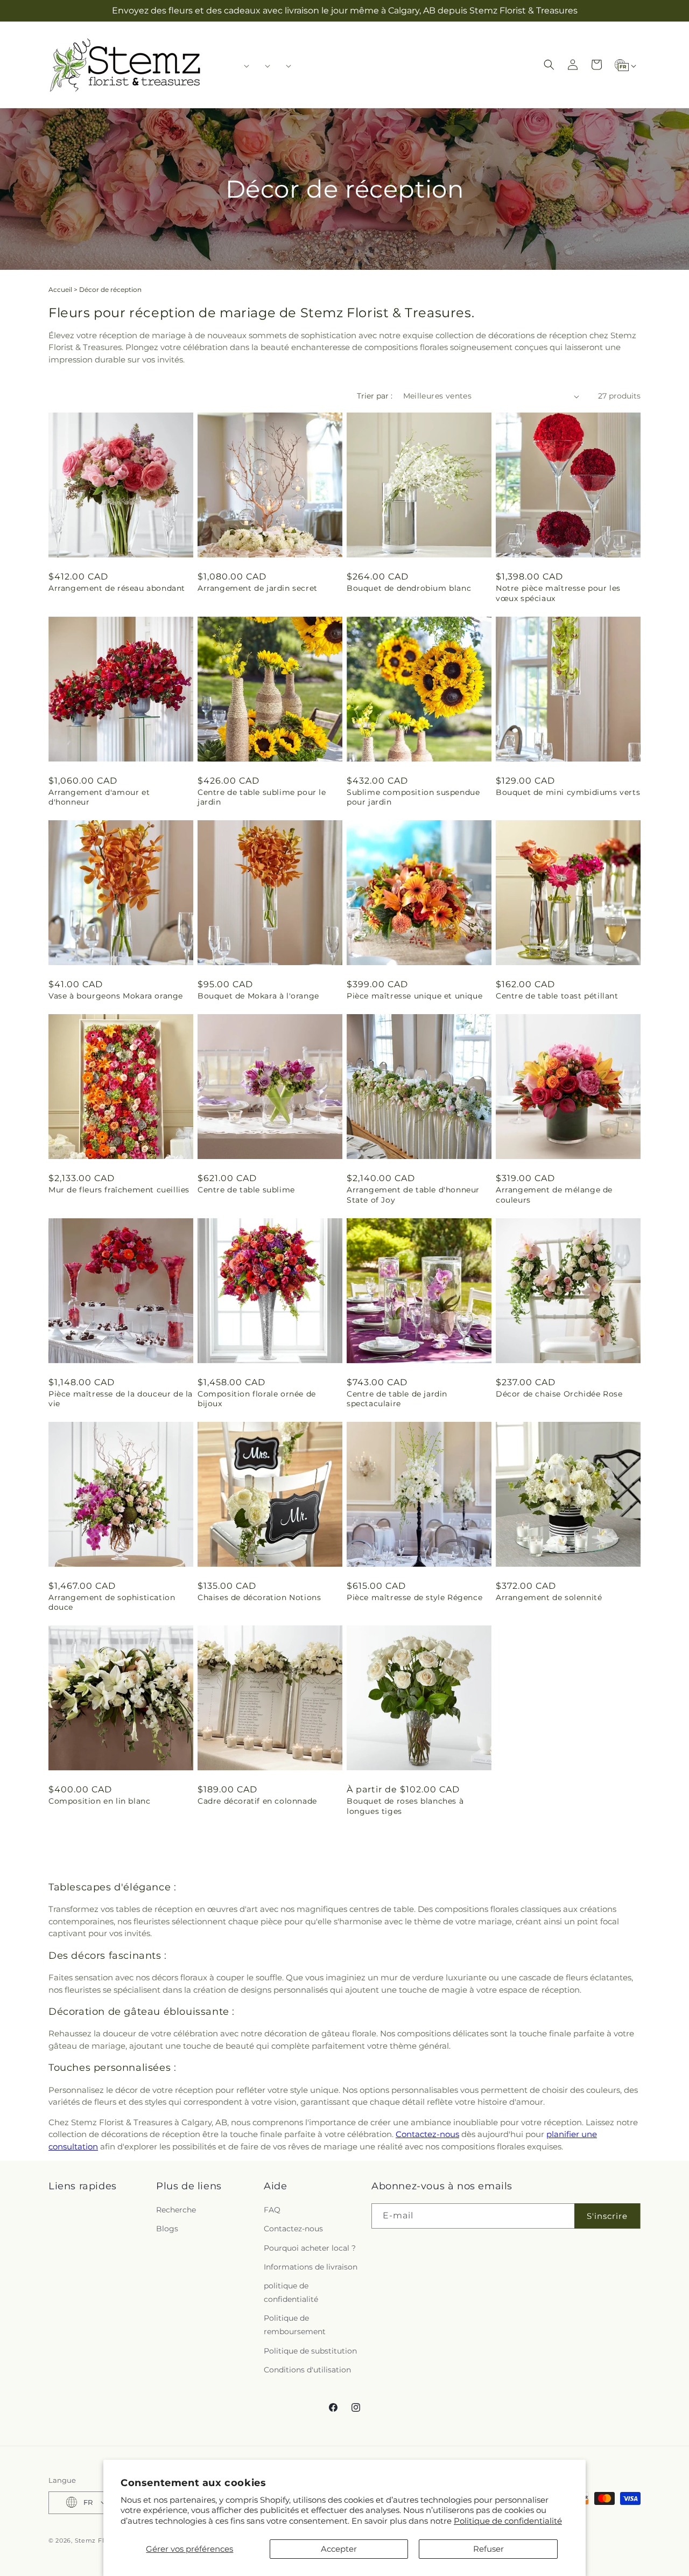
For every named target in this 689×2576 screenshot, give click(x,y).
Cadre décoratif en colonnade (257, 1801)
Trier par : (375, 396)
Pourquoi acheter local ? (310, 2248)
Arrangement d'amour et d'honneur (99, 797)
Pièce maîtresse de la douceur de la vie (121, 1399)
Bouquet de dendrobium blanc (409, 588)
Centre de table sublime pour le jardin (262, 797)
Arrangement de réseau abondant (117, 588)
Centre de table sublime (246, 1190)
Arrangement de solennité (549, 1597)
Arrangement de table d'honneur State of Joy (413, 1195)
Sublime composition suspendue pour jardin (413, 797)
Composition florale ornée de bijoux (257, 1399)
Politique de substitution (310, 2351)
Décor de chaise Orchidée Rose (559, 1394)
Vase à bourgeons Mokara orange (116, 996)
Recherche (176, 2210)
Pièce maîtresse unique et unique (414, 996)
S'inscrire (607, 2216)
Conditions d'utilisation (307, 2370)
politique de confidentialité (291, 2293)
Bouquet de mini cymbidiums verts (568, 792)
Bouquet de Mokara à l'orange (258, 996)
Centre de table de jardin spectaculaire (397, 1399)
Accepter (339, 2549)
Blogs (167, 2229)
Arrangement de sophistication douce (112, 1602)
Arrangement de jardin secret (258, 588)
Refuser (488, 2549)
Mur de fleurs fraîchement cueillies (119, 1190)
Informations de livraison (311, 2267)
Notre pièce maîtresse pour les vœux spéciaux (558, 593)
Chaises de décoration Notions (259, 1597)
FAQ (272, 2210)
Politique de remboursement (295, 2325)
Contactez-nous (427, 2134)
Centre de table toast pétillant (557, 996)
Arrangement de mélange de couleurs (554, 1195)
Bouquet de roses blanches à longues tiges (405, 1806)
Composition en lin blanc (99, 1801)
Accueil (60, 289)
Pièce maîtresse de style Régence (414, 1597)
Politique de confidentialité (508, 2521)
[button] (243, 66)
